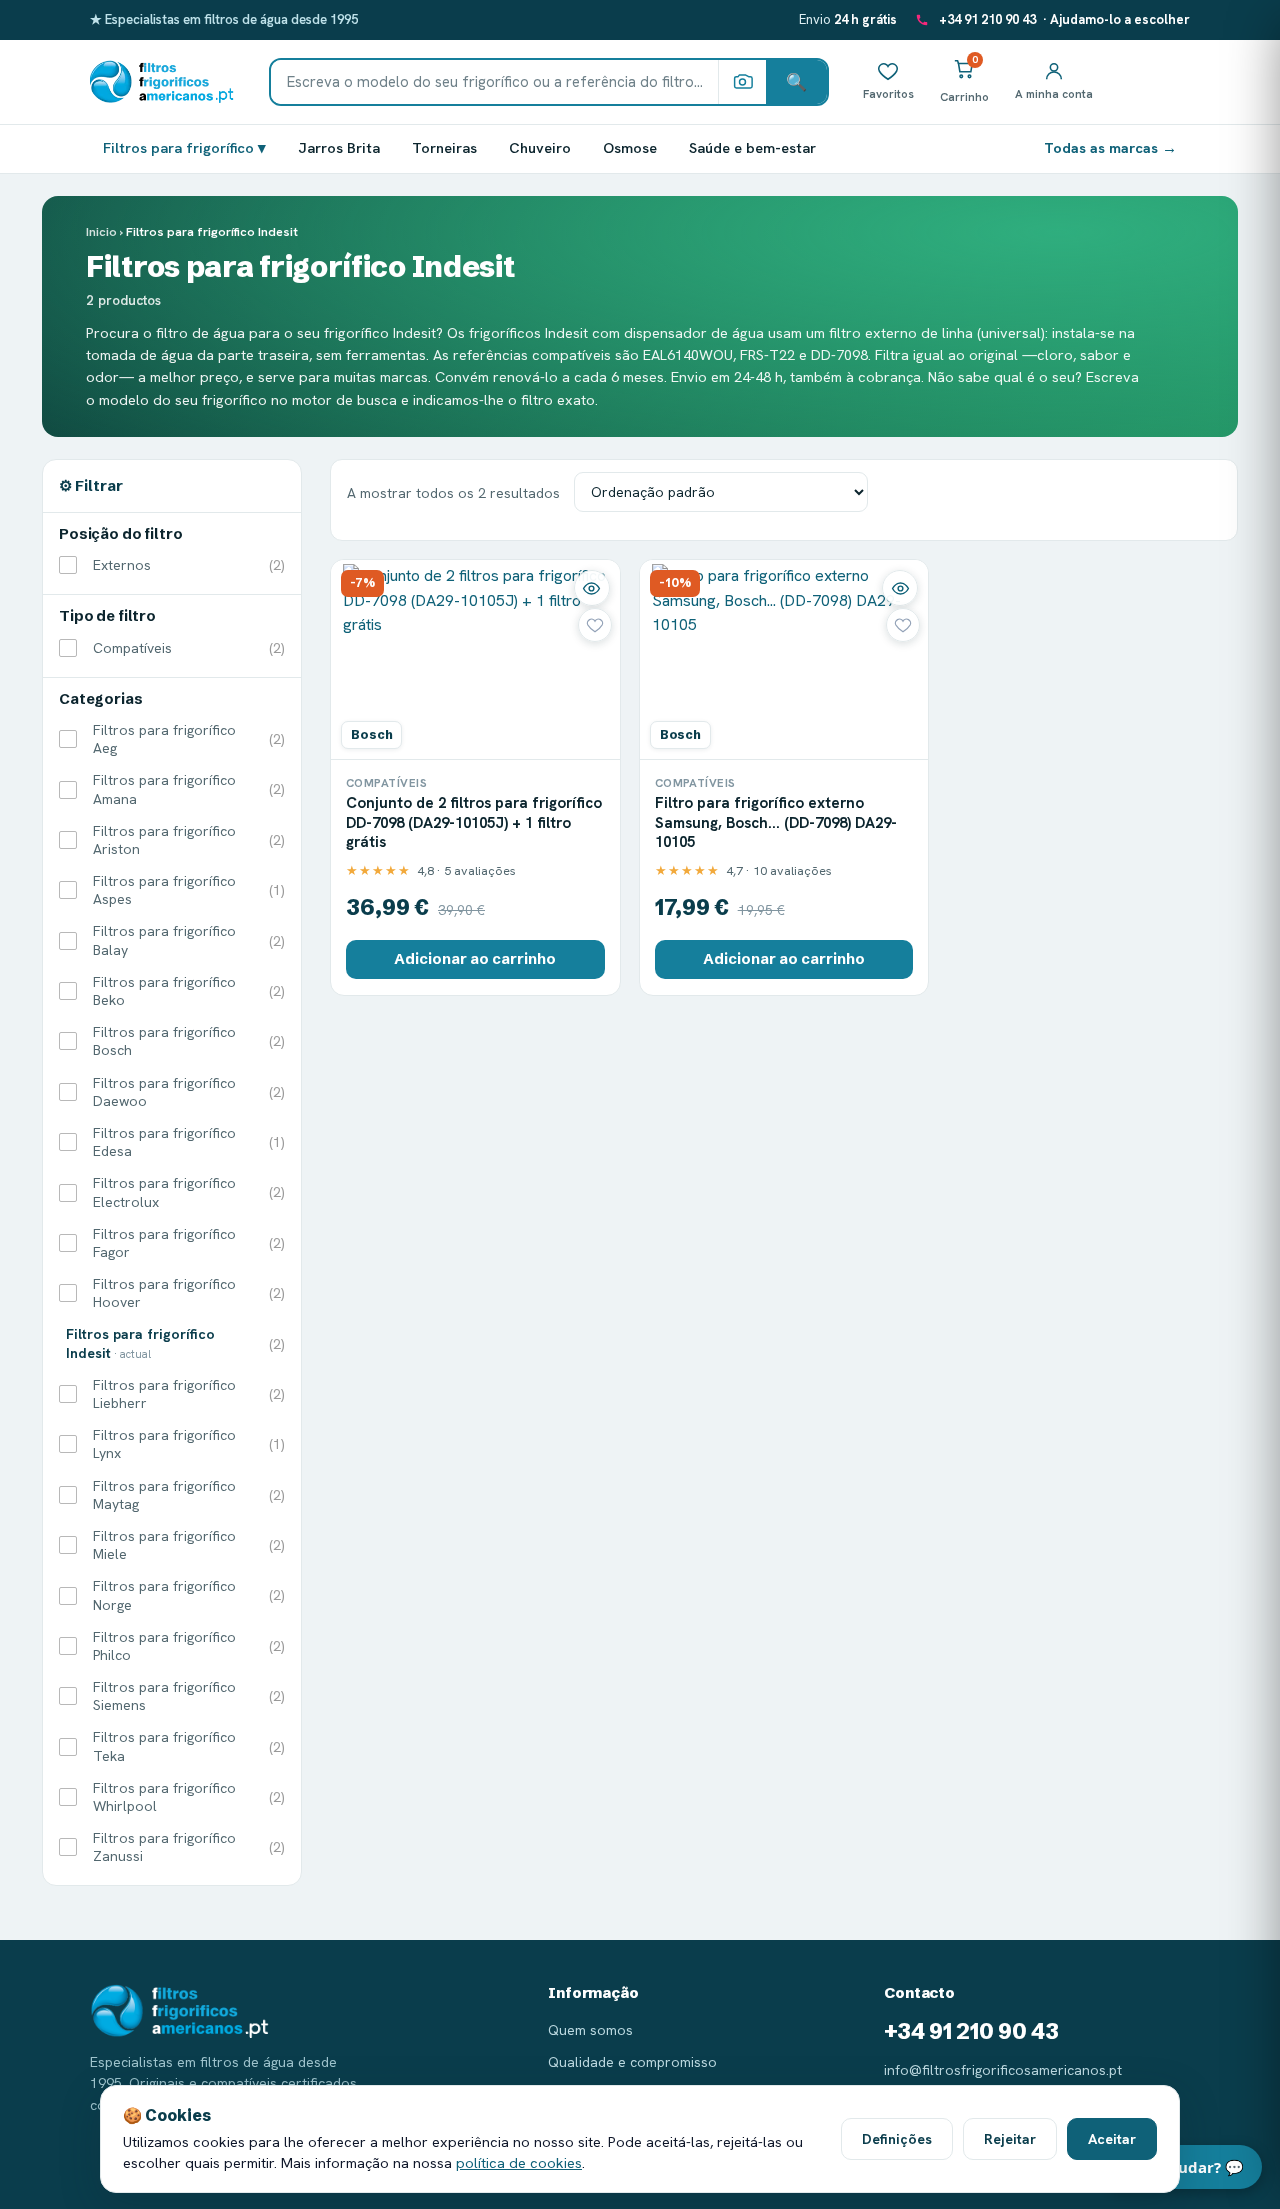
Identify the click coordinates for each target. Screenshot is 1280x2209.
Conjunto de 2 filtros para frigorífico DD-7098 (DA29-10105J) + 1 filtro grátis (474, 822)
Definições (897, 2139)
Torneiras (444, 147)
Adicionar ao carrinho (475, 959)
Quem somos (590, 2030)
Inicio (101, 231)
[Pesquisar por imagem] (742, 82)
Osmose (630, 147)
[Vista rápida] (592, 588)
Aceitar (1112, 2139)
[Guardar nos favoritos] (595, 625)
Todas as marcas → (1110, 147)
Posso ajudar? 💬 (1181, 2167)
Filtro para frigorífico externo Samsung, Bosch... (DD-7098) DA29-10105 (776, 822)
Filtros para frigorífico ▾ (184, 147)
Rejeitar (1010, 2139)
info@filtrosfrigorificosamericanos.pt (1003, 2070)
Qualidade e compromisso (632, 2062)
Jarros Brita (339, 147)
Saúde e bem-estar (752, 147)
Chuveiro (540, 147)
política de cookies (519, 2162)
